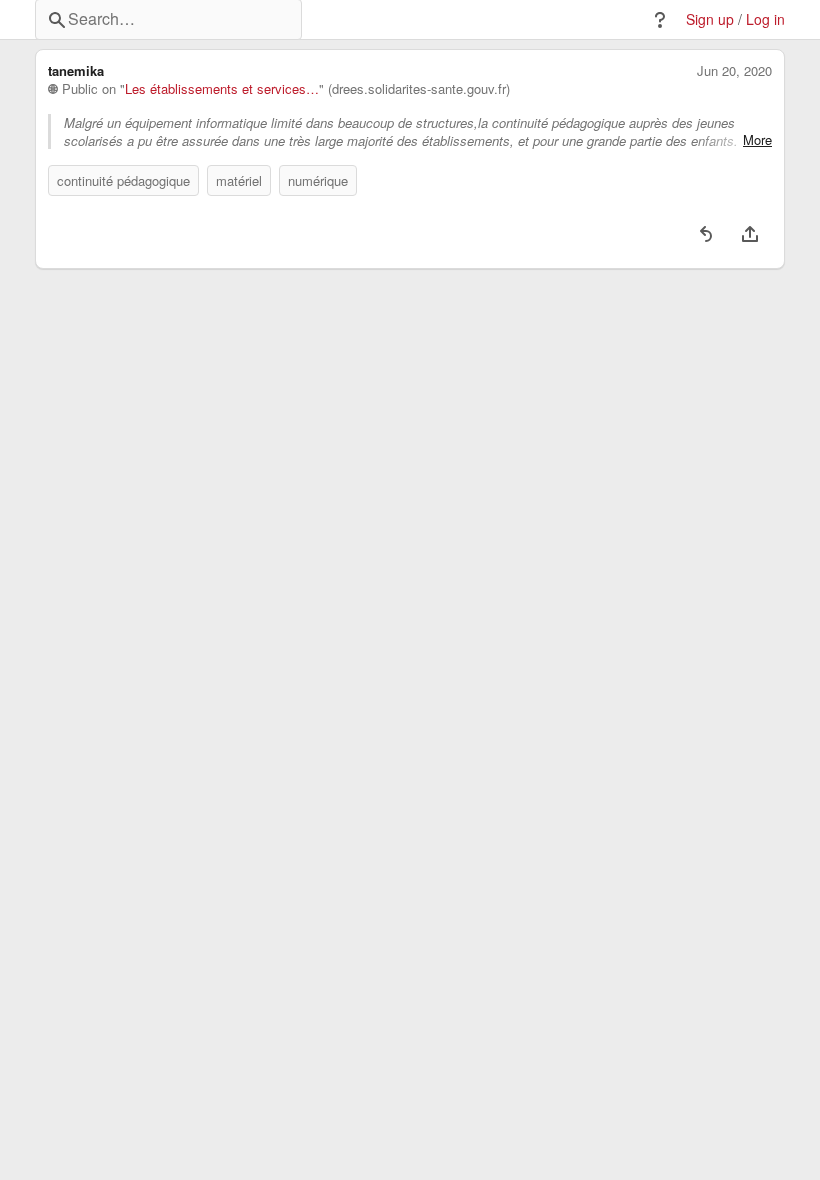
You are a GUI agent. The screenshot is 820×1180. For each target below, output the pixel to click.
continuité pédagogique (123, 180)
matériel (239, 180)
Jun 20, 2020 (734, 71)
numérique (318, 180)
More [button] (757, 140)
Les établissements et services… (222, 89)
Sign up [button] (710, 19)
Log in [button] (765, 19)
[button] (660, 20)
